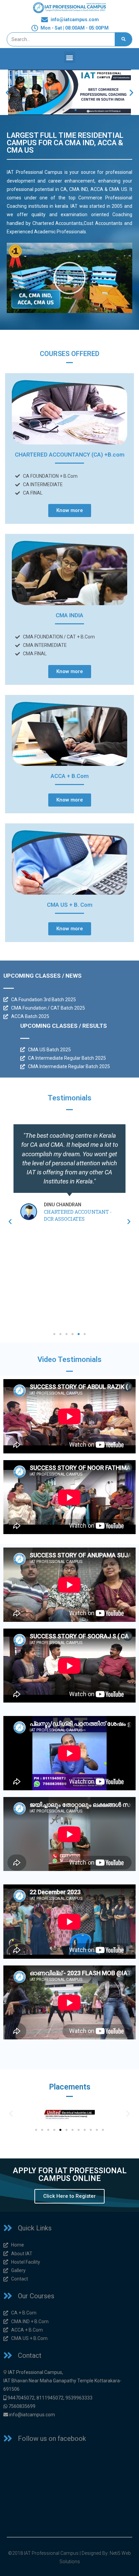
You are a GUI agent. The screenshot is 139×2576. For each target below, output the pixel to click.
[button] (70, 57)
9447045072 (21, 2398)
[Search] (123, 39)
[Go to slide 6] (66, 2130)
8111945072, (50, 2398)
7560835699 (22, 2406)
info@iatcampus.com (32, 2415)
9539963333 (79, 2398)
